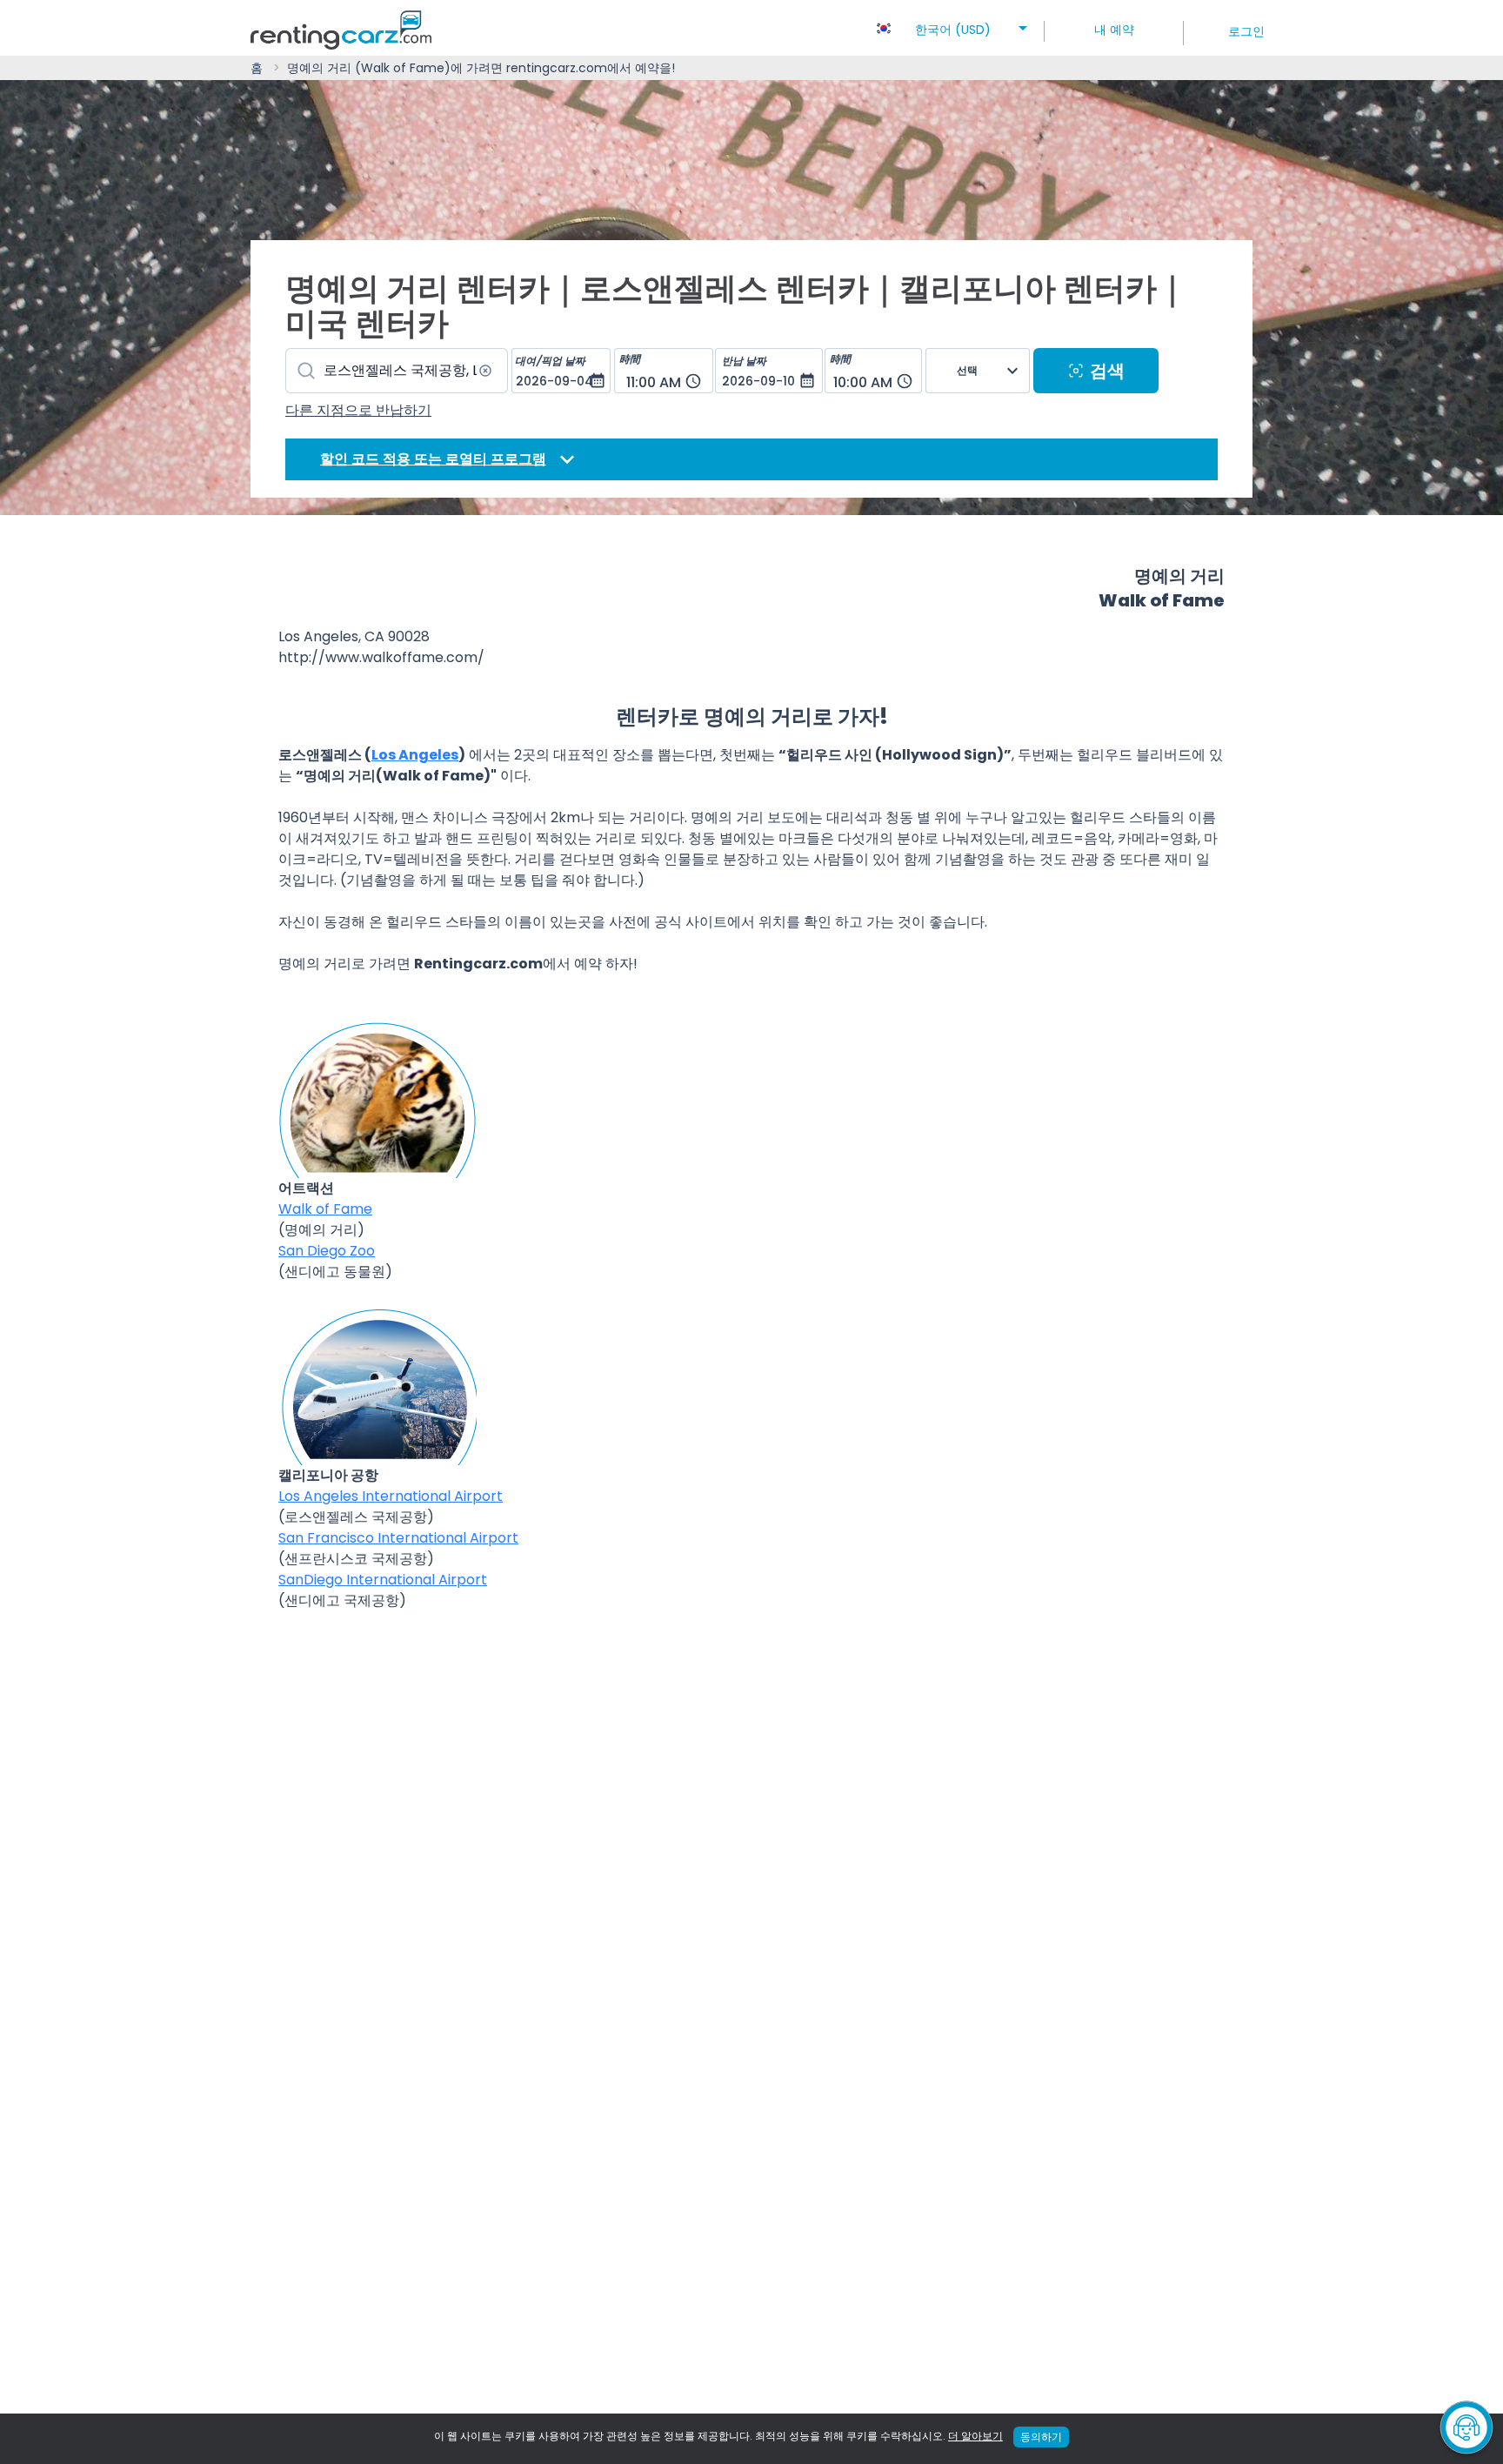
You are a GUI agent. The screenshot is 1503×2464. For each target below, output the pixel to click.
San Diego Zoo (327, 1251)
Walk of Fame (325, 1209)
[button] (953, 24)
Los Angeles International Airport (391, 1496)
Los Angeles (415, 755)
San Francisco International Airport (398, 1538)
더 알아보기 (975, 2436)
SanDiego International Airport (383, 1580)
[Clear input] (485, 371)
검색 (1107, 371)
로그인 (1246, 31)
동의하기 (1041, 2437)
